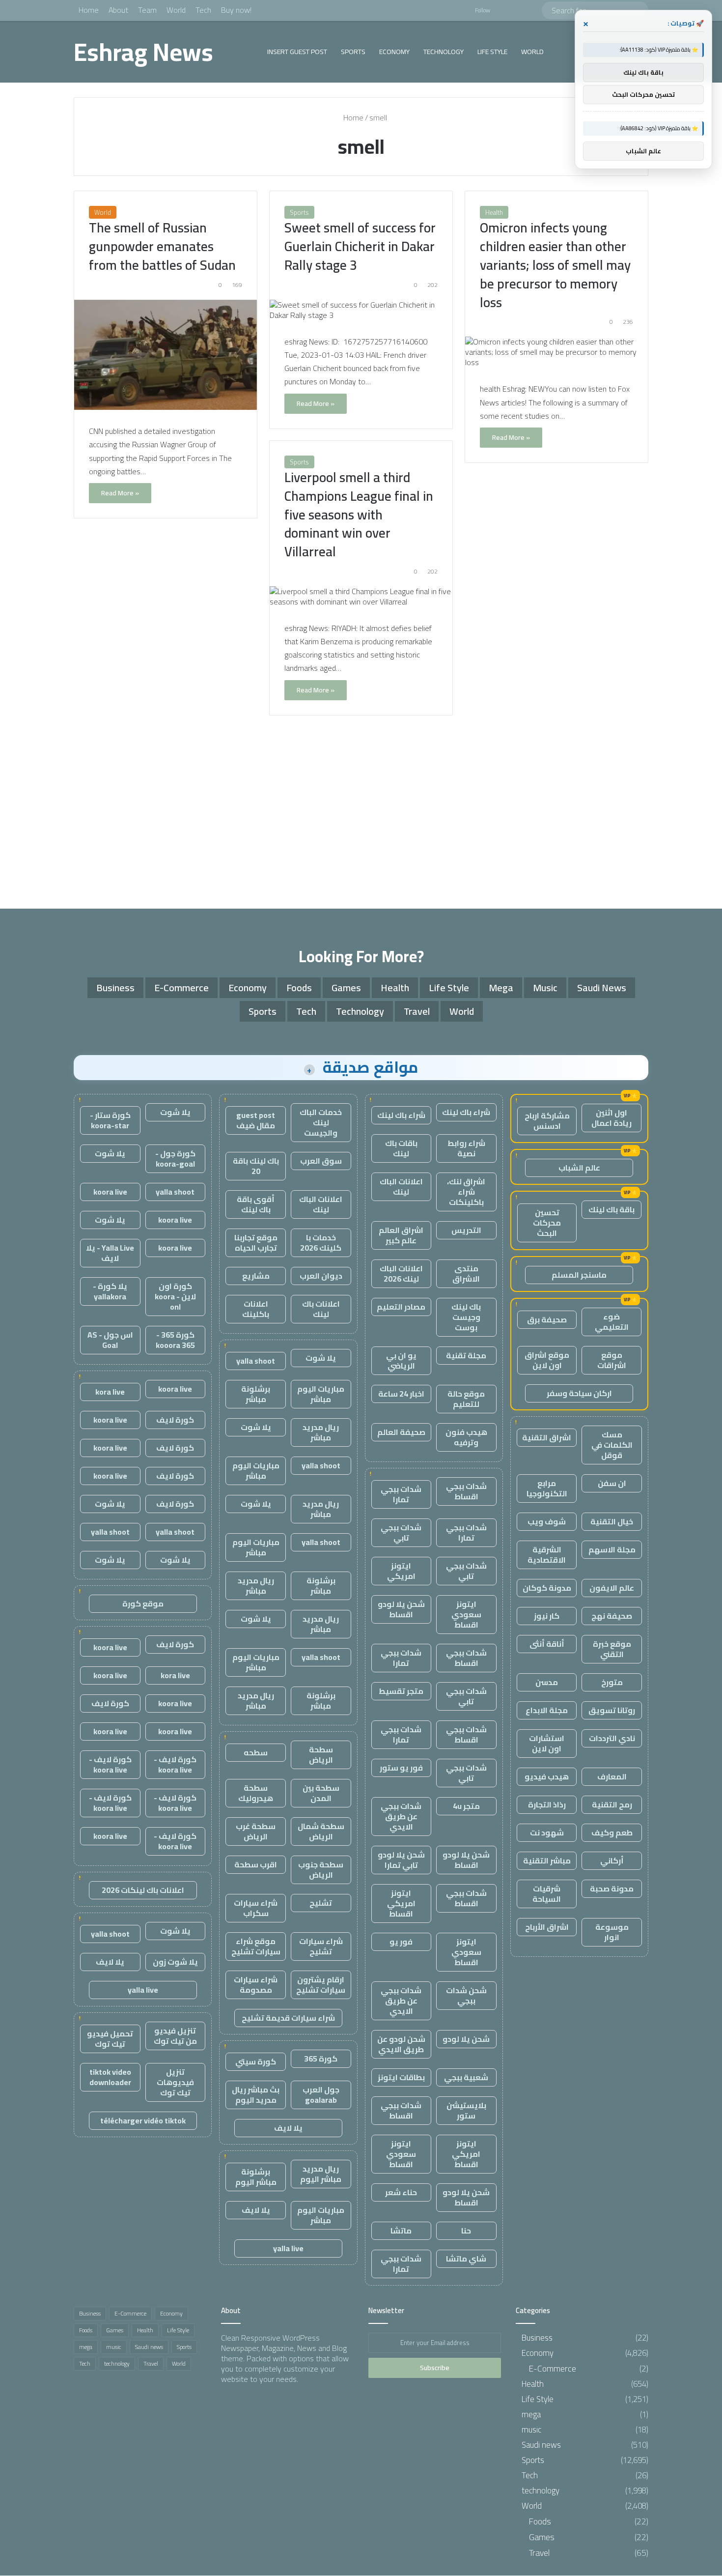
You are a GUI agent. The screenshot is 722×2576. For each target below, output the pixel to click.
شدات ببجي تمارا (401, 1494)
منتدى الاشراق (466, 1274)
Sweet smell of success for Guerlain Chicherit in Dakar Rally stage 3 (360, 246)
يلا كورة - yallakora (110, 1291)
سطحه (256, 1752)
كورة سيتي (256, 2061)
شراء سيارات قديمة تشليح (288, 2018)
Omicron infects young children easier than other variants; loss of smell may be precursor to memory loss (555, 265)
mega (501, 987)
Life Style (492, 52)
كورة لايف (175, 1420)
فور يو (401, 1942)
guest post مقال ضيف (256, 1120)
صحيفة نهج (612, 1616)
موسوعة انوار (612, 1932)
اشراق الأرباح (547, 1927)
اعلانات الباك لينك (401, 1187)
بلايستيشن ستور (466, 2110)
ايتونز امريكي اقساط (401, 1903)
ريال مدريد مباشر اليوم (321, 2174)
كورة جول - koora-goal (175, 1159)
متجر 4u (466, 1806)
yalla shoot (256, 1361)
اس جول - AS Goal (110, 1340)
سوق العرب (321, 1161)
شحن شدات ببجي (466, 1995)
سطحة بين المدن (321, 1793)
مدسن (547, 1682)
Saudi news (602, 987)
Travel (417, 1011)
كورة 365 (321, 2059)
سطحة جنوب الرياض (321, 1870)
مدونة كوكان (547, 1588)
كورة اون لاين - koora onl (175, 1296)
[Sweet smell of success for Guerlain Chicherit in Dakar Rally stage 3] (361, 310)
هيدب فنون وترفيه (466, 1437)
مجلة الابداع (547, 1710)
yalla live (288, 2248)
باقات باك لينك (401, 1148)
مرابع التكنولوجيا (547, 1488)
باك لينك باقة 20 (256, 1166)
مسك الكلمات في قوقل (612, 1445)
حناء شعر (401, 2192)
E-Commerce (181, 987)
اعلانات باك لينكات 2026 (143, 1890)
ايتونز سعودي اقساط (466, 1614)
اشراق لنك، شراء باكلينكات (466, 1192)
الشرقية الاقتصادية (547, 1555)
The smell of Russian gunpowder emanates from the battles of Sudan (162, 246)
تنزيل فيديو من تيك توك (175, 2036)
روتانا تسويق (612, 1710)
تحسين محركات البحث (547, 1223)
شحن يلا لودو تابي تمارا (401, 1860)
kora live (110, 1392)
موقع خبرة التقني (612, 1649)
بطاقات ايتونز (401, 2077)
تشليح (321, 1903)
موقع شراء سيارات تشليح (256, 1946)
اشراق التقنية (547, 1437)
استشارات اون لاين (547, 1743)
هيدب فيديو (547, 1776)
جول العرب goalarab (321, 2095)
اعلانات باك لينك (321, 1309)
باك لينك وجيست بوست (466, 1317)
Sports (353, 52)
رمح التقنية (612, 1804)
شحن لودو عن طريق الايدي (401, 2044)
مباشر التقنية (547, 1860)
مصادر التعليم (401, 1307)
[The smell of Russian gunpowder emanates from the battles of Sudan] (166, 355)
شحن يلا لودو (466, 2039)
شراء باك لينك (466, 1112)
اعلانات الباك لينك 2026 (401, 1274)
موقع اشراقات (612, 1360)
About (118, 10)
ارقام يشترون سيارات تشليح (321, 1985)
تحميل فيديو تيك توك (110, 2039)
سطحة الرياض (321, 1755)
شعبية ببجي (466, 2077)
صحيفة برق (547, 1319)
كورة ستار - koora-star (110, 1120)
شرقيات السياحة (547, 1894)
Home (89, 10)
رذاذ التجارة (547, 1804)
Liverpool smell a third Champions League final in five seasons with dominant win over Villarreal (359, 514)
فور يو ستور (401, 1768)
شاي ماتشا (466, 2259)
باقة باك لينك (611, 1209)
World (176, 10)
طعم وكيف (612, 1832)
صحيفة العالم (401, 1432)
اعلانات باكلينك (256, 1309)
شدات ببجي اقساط (466, 1491)
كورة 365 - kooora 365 (175, 1340)
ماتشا (401, 2231)
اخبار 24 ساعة (401, 1394)
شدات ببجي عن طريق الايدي (401, 1816)
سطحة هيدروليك (256, 1793)
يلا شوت (321, 1358)
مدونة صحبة (612, 1889)
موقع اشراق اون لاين (547, 1360)
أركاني (612, 1860)
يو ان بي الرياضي (401, 1360)
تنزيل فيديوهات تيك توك (175, 2082)
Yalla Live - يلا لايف (110, 1253)
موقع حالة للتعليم (466, 1399)
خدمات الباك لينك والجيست (321, 1122)
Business (115, 987)
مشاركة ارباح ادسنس (547, 1121)
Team (147, 10)
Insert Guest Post (297, 52)
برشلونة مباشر (256, 1394)
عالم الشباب (579, 1168)
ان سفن (612, 1483)
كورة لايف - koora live (175, 1764)
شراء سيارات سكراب (256, 1908)
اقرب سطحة (256, 1864)
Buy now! (236, 10)
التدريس (466, 1230)
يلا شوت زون (175, 1962)
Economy (394, 52)
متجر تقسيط (401, 1691)
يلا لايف (288, 2128)
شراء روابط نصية (466, 1148)
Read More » (120, 493)
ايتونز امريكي (401, 1571)
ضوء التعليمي (612, 1322)
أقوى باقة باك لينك (256, 1204)
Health (494, 212)
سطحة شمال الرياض (321, 1831)
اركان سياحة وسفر (579, 1393)
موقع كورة (143, 1603)
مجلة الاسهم (612, 1549)
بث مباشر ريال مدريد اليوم (256, 2095)
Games (346, 987)
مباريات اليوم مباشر (321, 1394)
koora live (110, 1192)
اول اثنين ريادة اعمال (611, 1118)
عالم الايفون (612, 1588)
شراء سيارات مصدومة (256, 1985)
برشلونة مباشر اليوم (256, 2177)
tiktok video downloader (110, 2077)
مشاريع (256, 1276)
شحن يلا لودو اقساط (401, 1609)
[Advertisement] (361, 815)
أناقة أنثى (547, 1644)
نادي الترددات (612, 1738)
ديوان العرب (321, 1276)
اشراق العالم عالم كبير (401, 1235)
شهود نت (547, 1832)
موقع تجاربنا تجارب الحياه (256, 1243)
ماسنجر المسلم (579, 1275)
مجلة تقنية (466, 1355)
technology (444, 52)
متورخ (612, 1682)
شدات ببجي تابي (401, 1532)
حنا (466, 2231)
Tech (203, 10)
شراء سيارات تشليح (321, 1946)
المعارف (612, 1776)
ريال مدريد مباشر (321, 1432)
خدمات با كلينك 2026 (321, 1243)
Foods (299, 987)
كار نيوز (547, 1616)
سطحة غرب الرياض (256, 1831)
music (545, 987)
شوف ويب (547, 1521)
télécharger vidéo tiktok (143, 2120)
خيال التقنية (612, 1521)
